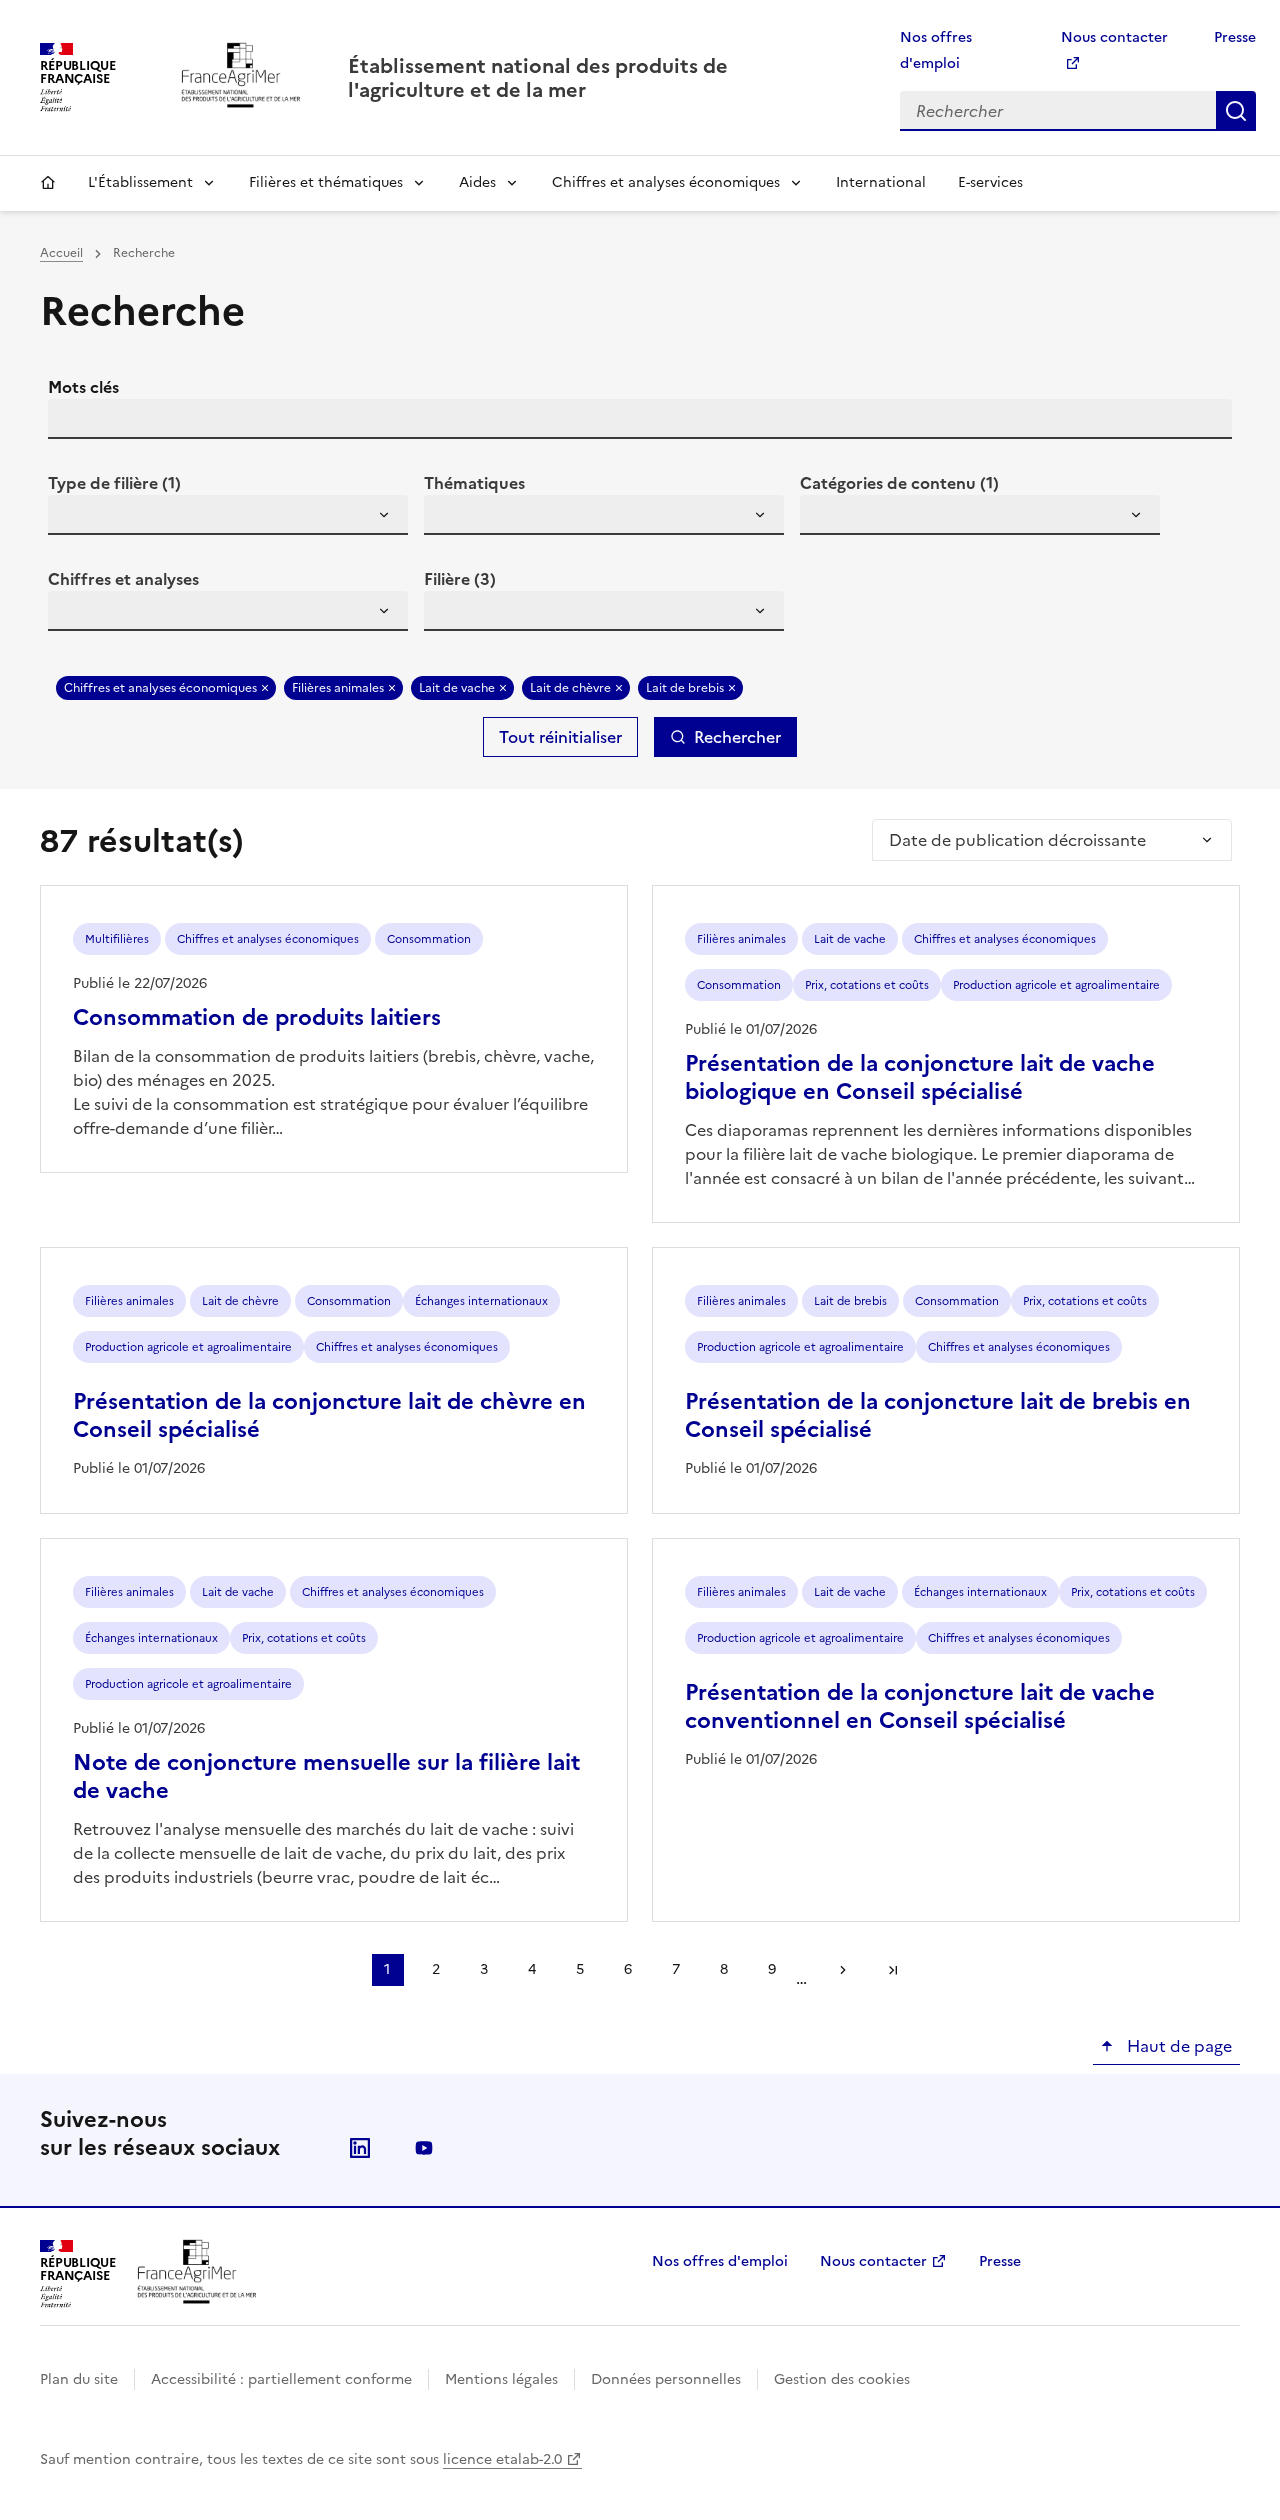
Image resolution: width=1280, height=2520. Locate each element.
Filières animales (338, 688)
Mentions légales (501, 2379)
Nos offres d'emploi (720, 2261)
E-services (990, 182)
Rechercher (1236, 111)
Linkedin (360, 2148)
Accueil (48, 183)
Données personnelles (666, 2379)
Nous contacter (873, 2261)
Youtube (424, 2148)
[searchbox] (75, 518)
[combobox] (228, 515)
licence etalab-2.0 (502, 2459)
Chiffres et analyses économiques (666, 182)
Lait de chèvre (570, 688)
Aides (477, 182)
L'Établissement (140, 182)
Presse (1235, 37)
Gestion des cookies (842, 2379)
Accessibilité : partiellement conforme (281, 2379)
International (881, 182)
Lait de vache (457, 688)
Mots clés (83, 387)
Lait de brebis (685, 688)
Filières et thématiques (326, 182)
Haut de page (1177, 2046)
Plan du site (79, 2379)
